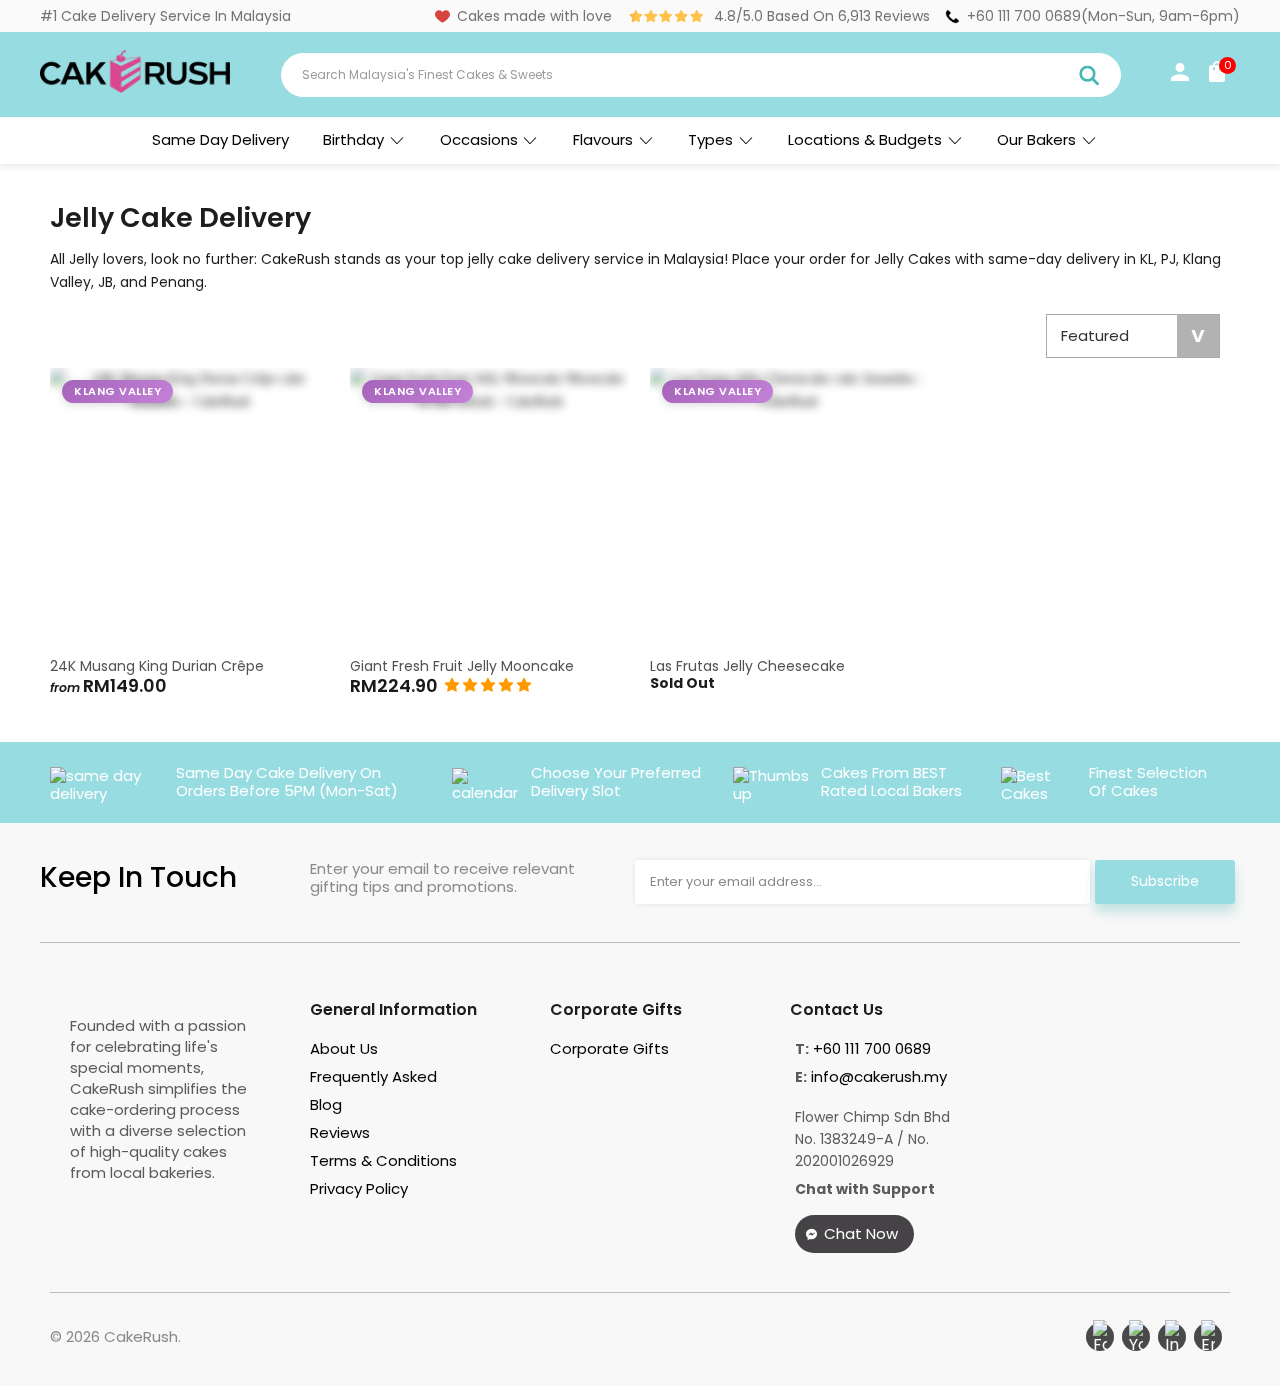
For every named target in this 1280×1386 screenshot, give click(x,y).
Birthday (353, 139)
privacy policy (359, 1188)
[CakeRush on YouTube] (1136, 1337)
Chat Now (861, 1233)
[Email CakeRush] (1208, 1337)
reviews (340, 1132)
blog (326, 1104)
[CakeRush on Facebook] (1100, 1337)
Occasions (479, 139)
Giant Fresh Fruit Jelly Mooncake (490, 508)
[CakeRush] (135, 88)
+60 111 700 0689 (1024, 16)
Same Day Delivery (220, 139)
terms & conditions (383, 1160)
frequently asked (373, 1076)
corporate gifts (609, 1048)
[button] (488, 685)
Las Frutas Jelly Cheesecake (790, 508)
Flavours (603, 139)
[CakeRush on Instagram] (1172, 1337)
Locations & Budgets (865, 139)
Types (710, 139)
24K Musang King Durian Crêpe (190, 508)
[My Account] (1180, 76)
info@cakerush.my (879, 1076)
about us (344, 1048)
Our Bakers (1036, 139)
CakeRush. (142, 1336)
